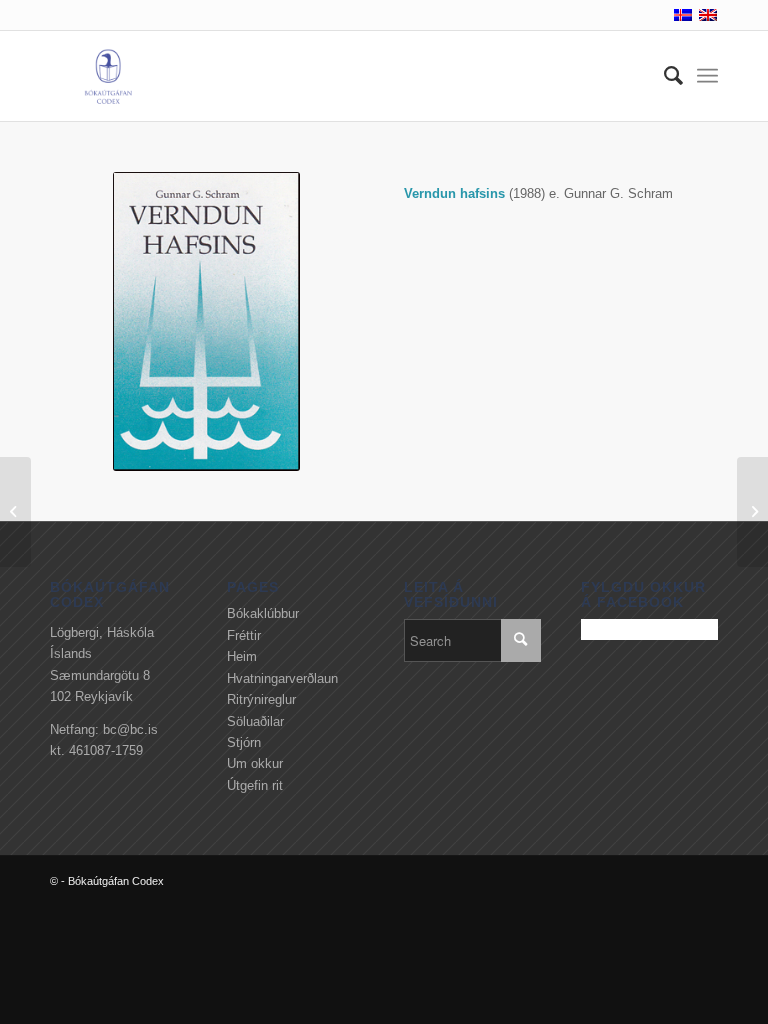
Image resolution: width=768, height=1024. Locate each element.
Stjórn (244, 742)
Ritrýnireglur (261, 699)
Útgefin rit (255, 785)
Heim (242, 656)
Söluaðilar (255, 721)
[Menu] (707, 76)
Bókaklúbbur (263, 613)
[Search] (663, 76)
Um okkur (255, 763)
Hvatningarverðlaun (282, 678)
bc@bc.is (130, 729)
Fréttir (244, 635)
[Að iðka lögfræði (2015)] (15, 512)
